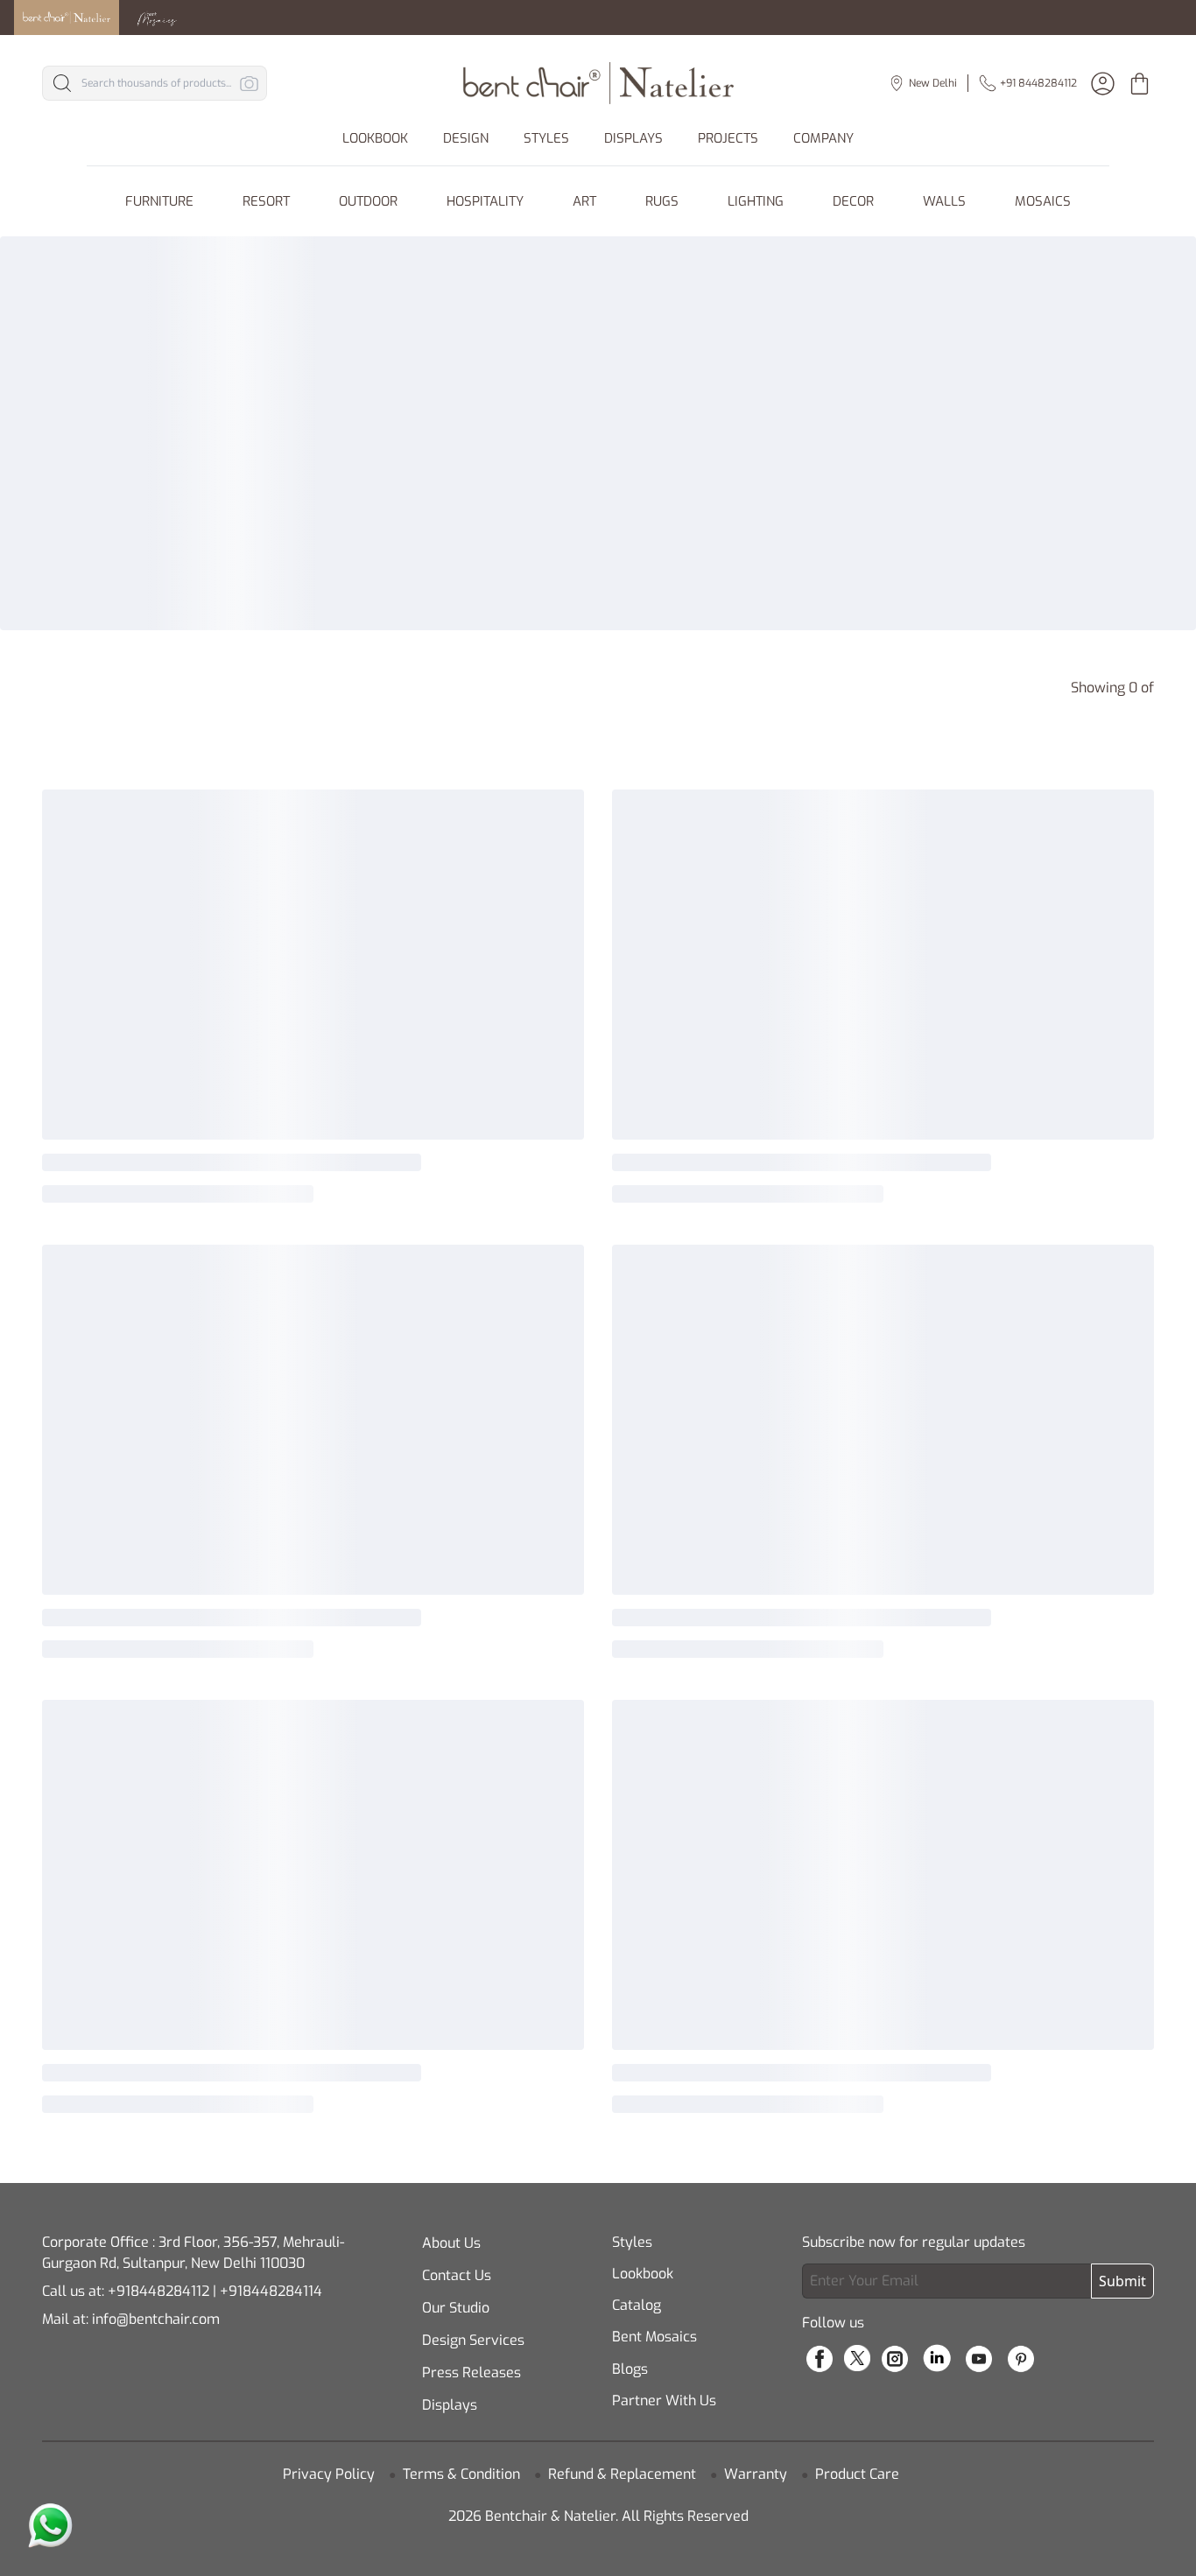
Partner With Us (664, 2401)
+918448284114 (271, 2291)
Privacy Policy (329, 2474)
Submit (1122, 2281)
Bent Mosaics (654, 2337)
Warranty (756, 2474)
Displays (450, 2405)
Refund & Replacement (622, 2474)
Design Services (473, 2340)
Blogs (630, 2369)
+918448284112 (158, 2291)
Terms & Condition (461, 2474)
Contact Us (457, 2275)
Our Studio (456, 2308)
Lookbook (643, 2274)
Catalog (637, 2305)
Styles (632, 2242)
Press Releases (471, 2372)
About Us (451, 2243)
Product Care (857, 2474)
